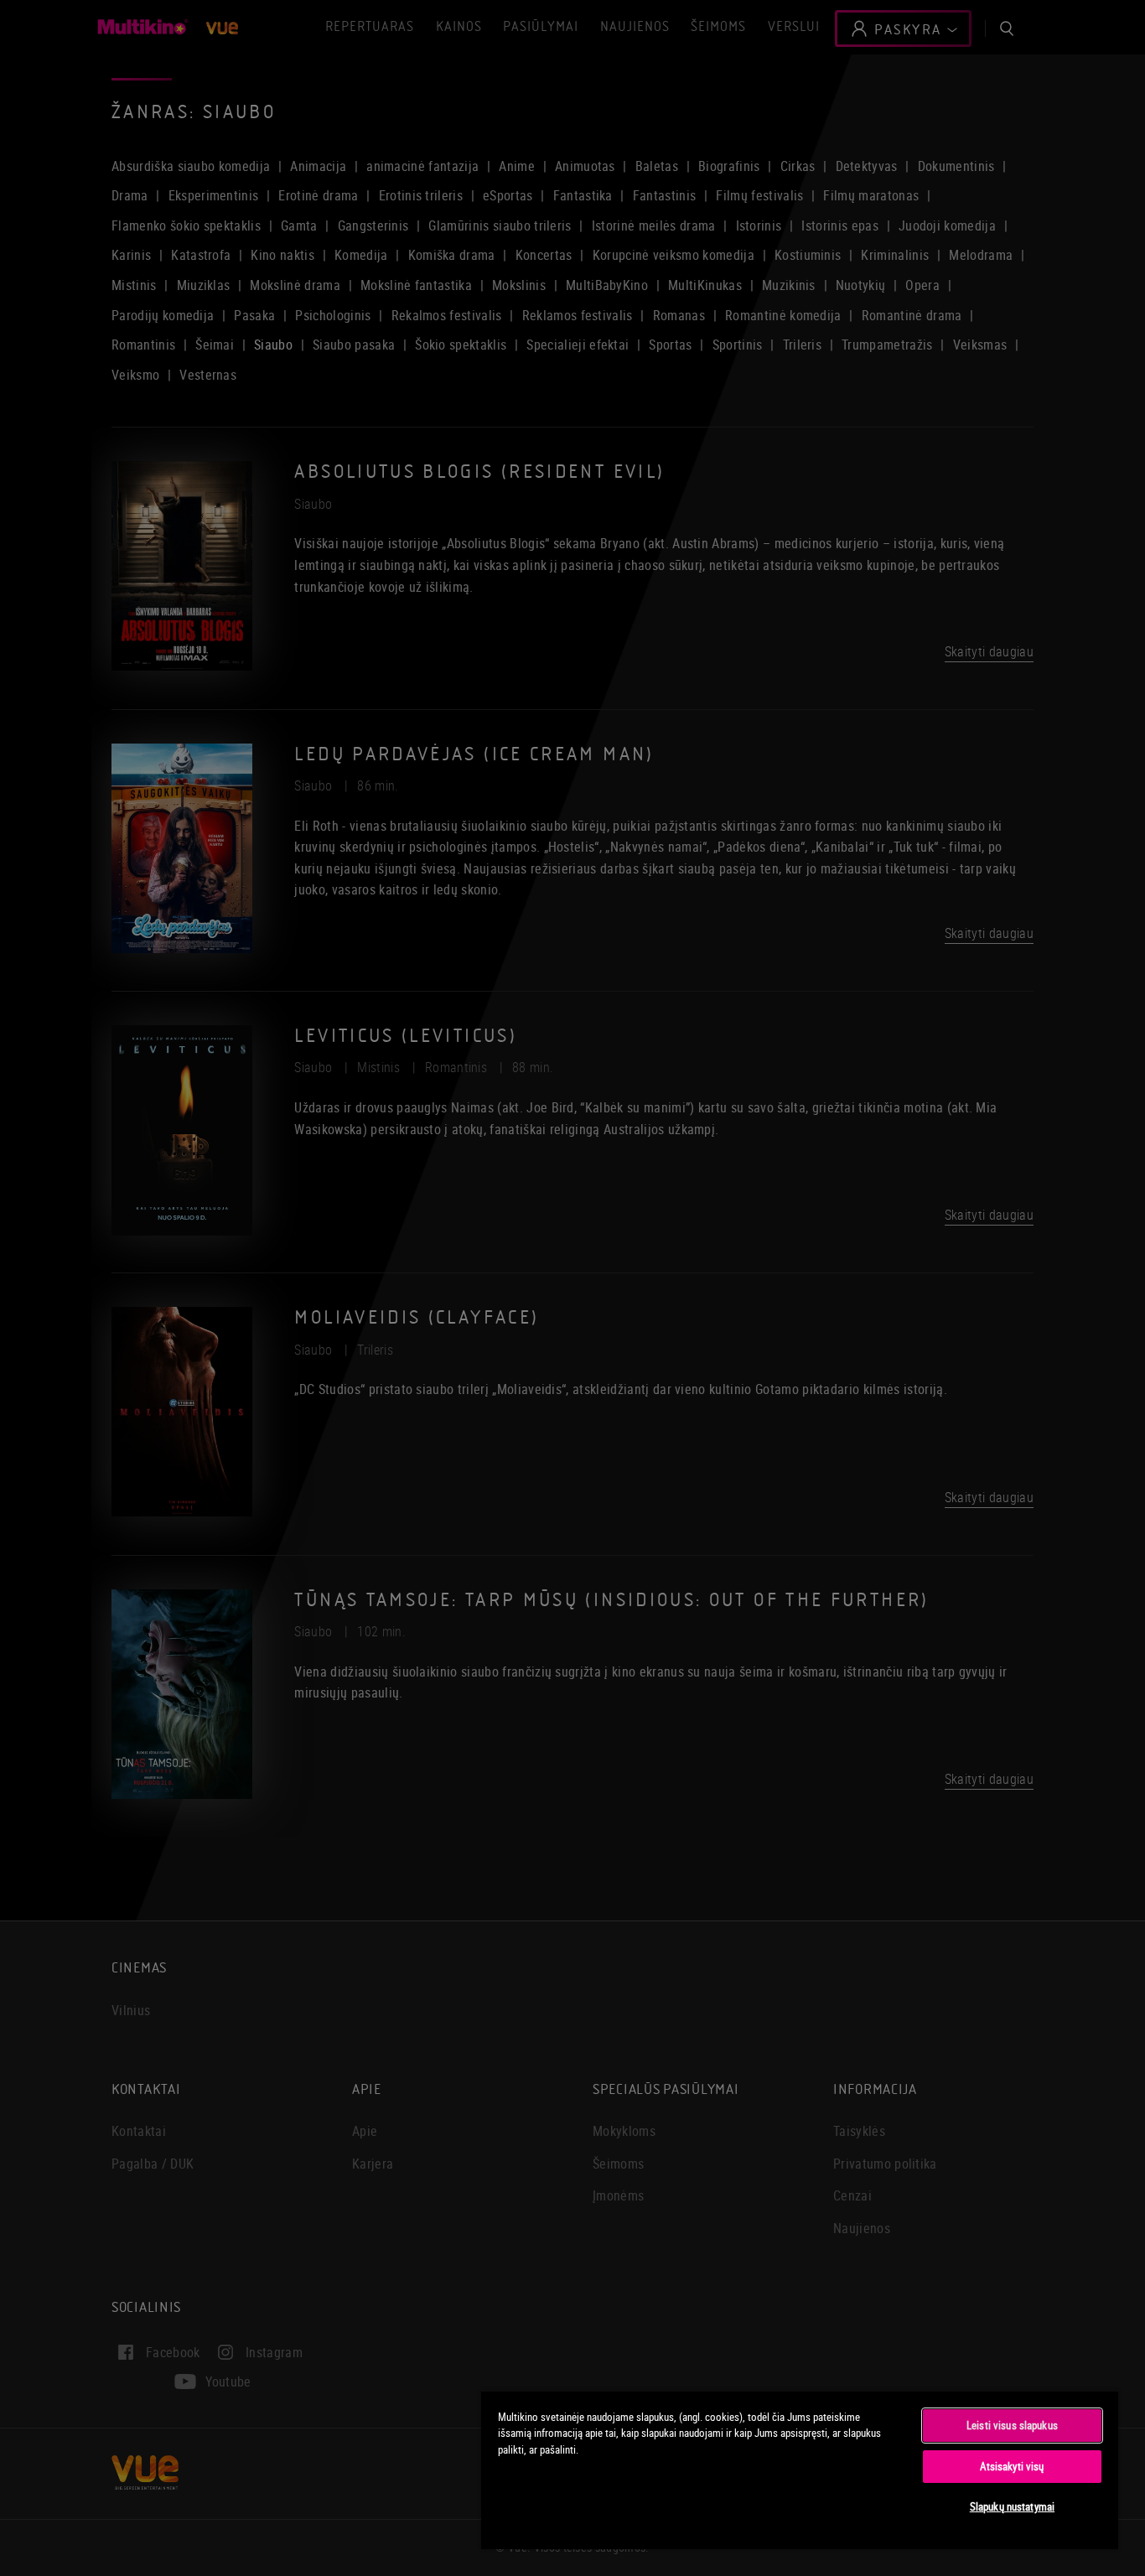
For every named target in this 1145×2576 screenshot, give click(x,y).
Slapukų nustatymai (1012, 2506)
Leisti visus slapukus (1012, 2425)
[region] (800, 2470)
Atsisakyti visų (1012, 2466)
